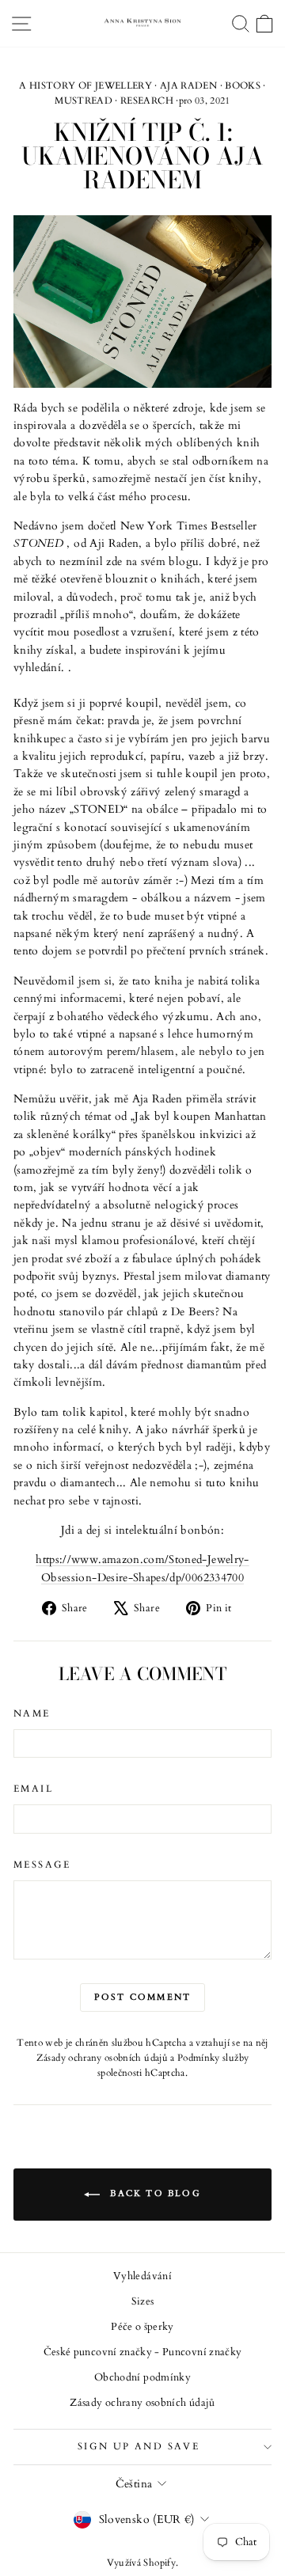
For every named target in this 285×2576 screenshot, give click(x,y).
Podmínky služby (213, 2058)
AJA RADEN (188, 85)
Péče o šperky (142, 2327)
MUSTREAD (84, 101)
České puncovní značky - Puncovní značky (143, 2352)
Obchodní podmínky (142, 2377)
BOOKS (243, 85)
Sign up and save (139, 2446)
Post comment (142, 1997)
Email (33, 1789)
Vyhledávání (142, 2276)
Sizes (143, 2301)
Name (32, 1713)
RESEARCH (147, 101)
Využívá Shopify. (143, 2563)
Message (42, 1865)
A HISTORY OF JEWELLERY (85, 85)
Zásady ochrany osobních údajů (102, 2058)
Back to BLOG (154, 2193)
